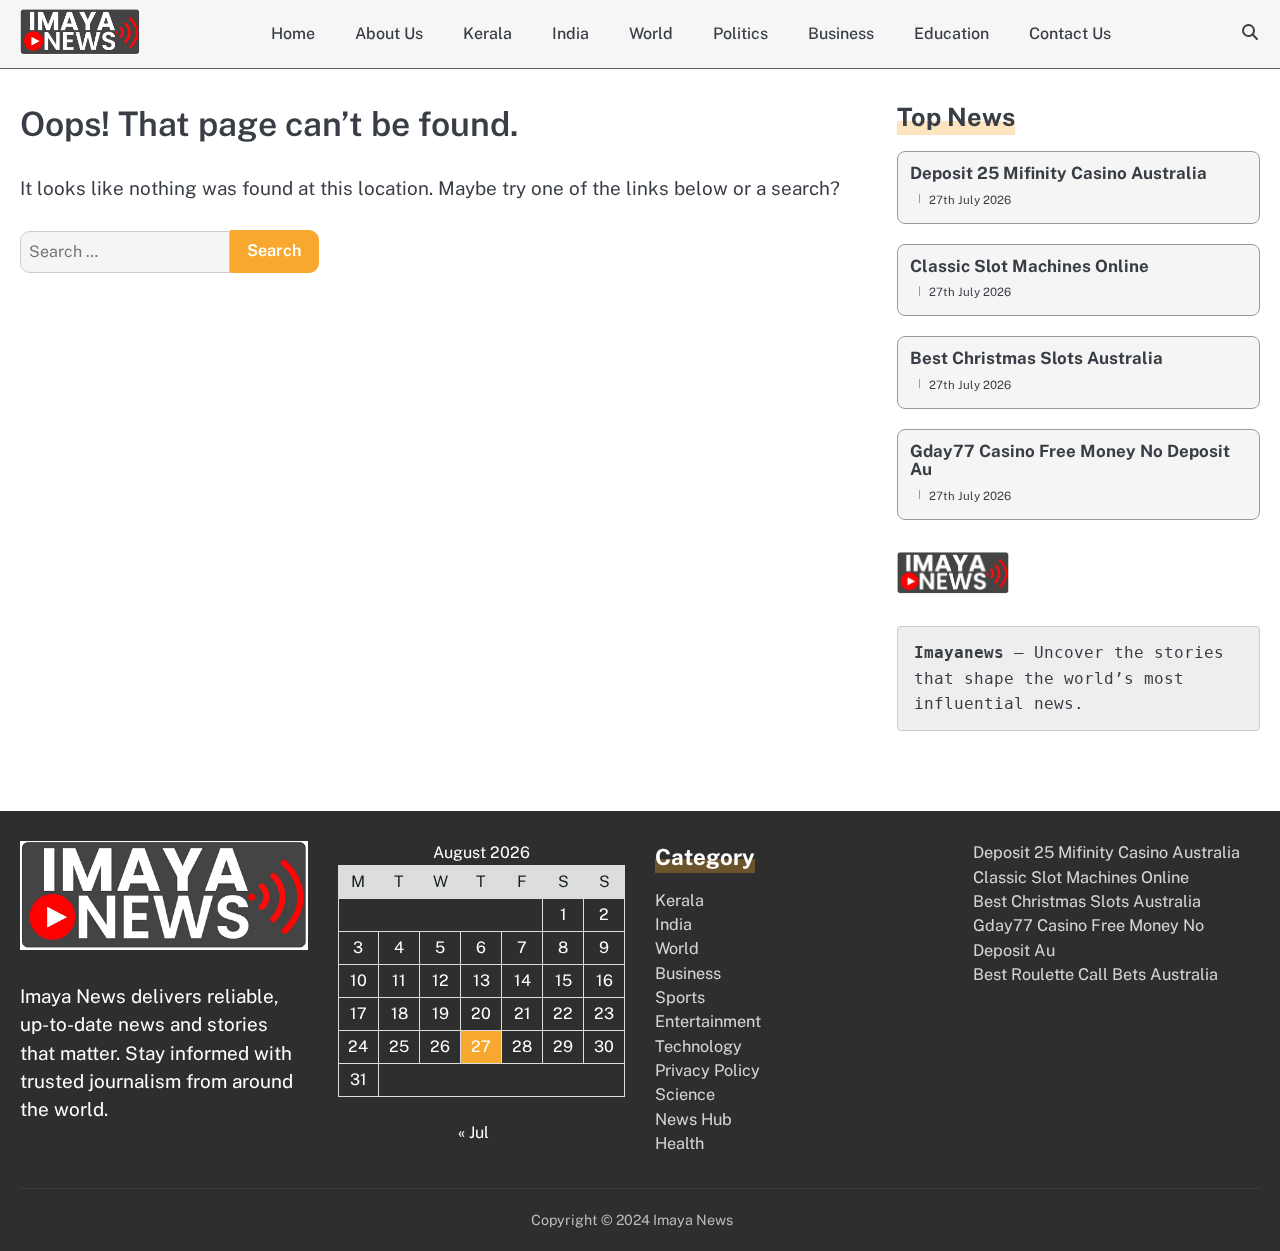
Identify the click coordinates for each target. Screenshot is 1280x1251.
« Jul (473, 1132)
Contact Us (1070, 33)
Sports (680, 997)
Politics (740, 33)
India (570, 33)
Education (951, 33)
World (651, 33)
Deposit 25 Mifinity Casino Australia (1058, 173)
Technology (698, 1046)
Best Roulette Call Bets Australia (1095, 974)
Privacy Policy (707, 1070)
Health (679, 1143)
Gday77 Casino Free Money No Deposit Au (1070, 460)
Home (293, 33)
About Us (389, 33)
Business (841, 33)
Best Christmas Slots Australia (1036, 358)
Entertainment (708, 1021)
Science (685, 1094)
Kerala (487, 33)
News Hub (693, 1119)
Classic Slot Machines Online (1029, 266)
